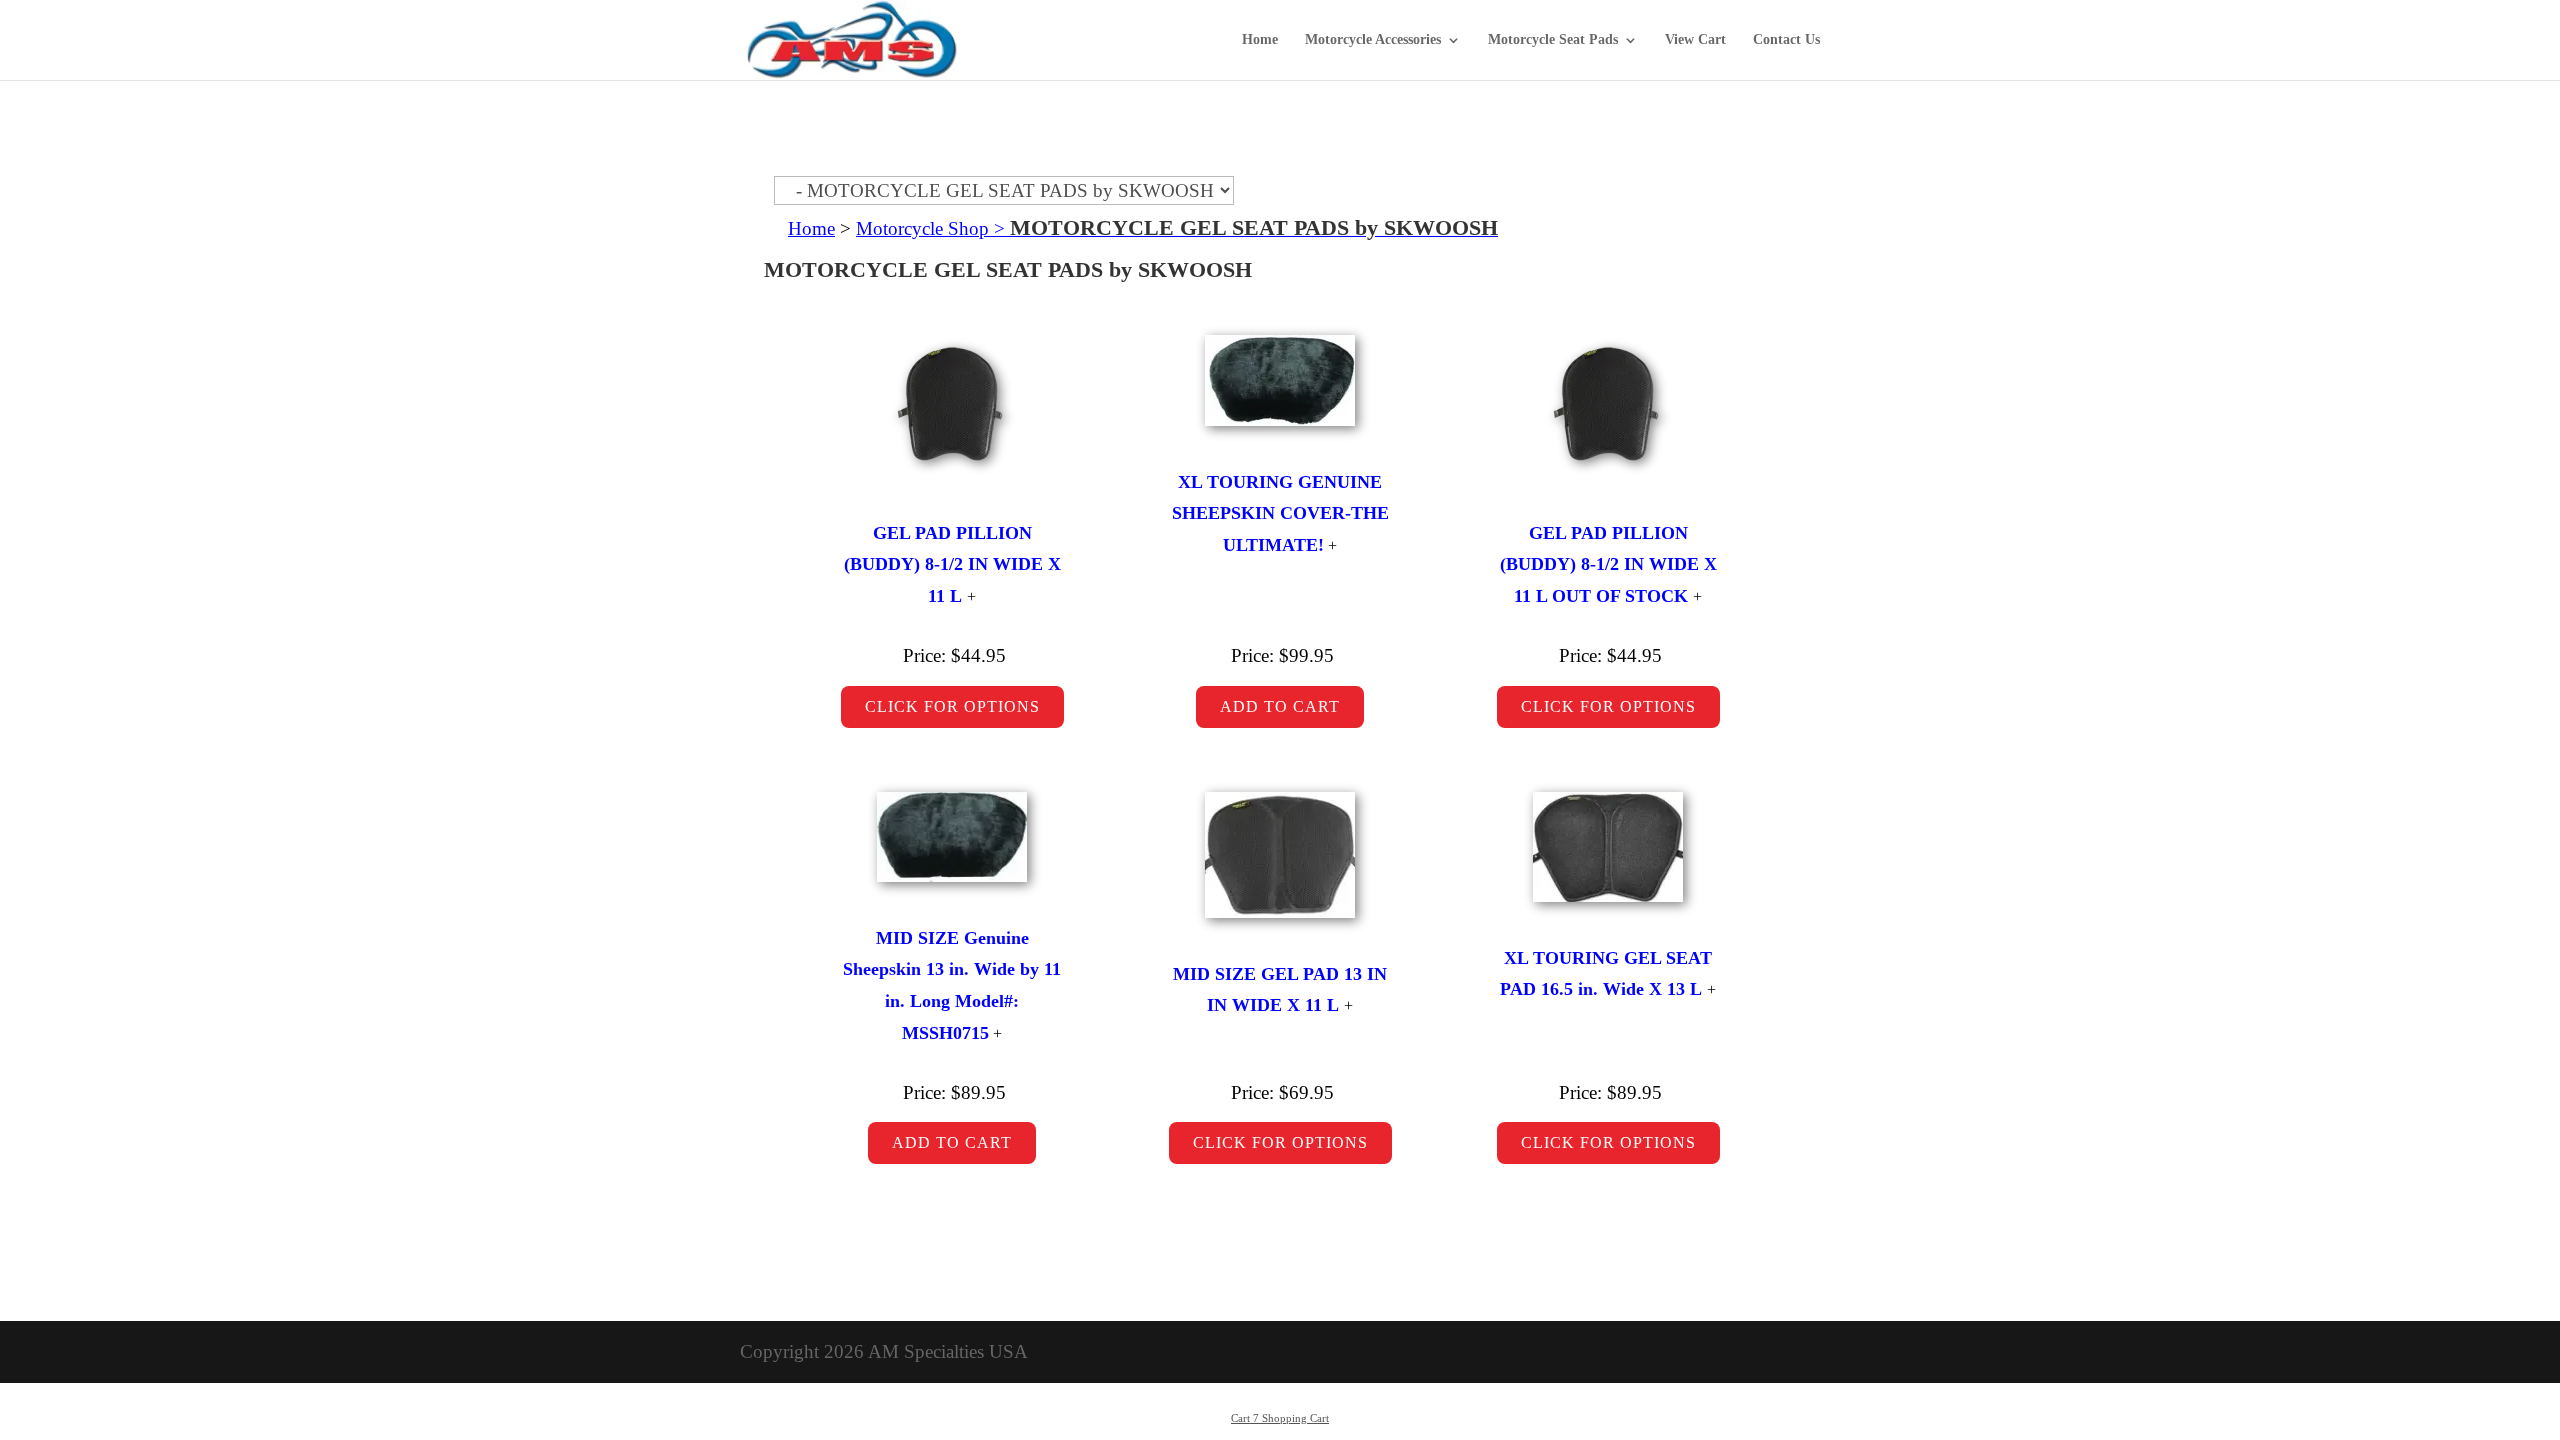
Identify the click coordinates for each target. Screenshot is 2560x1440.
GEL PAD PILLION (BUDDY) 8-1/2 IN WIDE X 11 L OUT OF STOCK (1608, 564)
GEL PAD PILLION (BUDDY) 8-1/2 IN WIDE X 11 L (952, 564)
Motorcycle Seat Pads (1553, 40)
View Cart (1695, 40)
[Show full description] (971, 596)
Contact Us (1786, 40)
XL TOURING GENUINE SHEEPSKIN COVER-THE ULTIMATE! (1280, 513)
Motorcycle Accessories (1373, 40)
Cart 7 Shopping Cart (1280, 1418)
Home (1260, 40)
